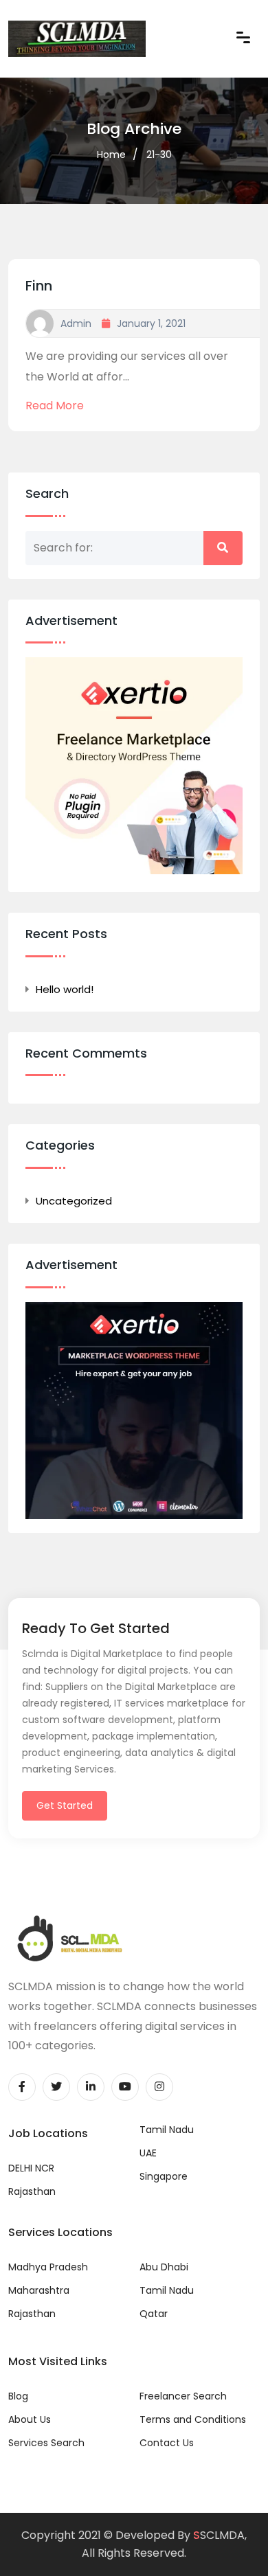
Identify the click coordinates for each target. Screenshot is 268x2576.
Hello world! (65, 989)
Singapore (164, 2176)
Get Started (65, 1805)
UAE (148, 2153)
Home (111, 155)
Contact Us (167, 2443)
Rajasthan (32, 2191)
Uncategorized (74, 1201)
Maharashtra (39, 2290)
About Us (30, 2419)
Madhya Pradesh (48, 2267)
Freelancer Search (183, 2396)
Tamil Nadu (167, 2130)
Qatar (154, 2314)
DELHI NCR (31, 2168)
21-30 (159, 155)
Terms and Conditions (193, 2419)
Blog (18, 2396)
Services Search (46, 2443)
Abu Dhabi (164, 2267)
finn (39, 286)
